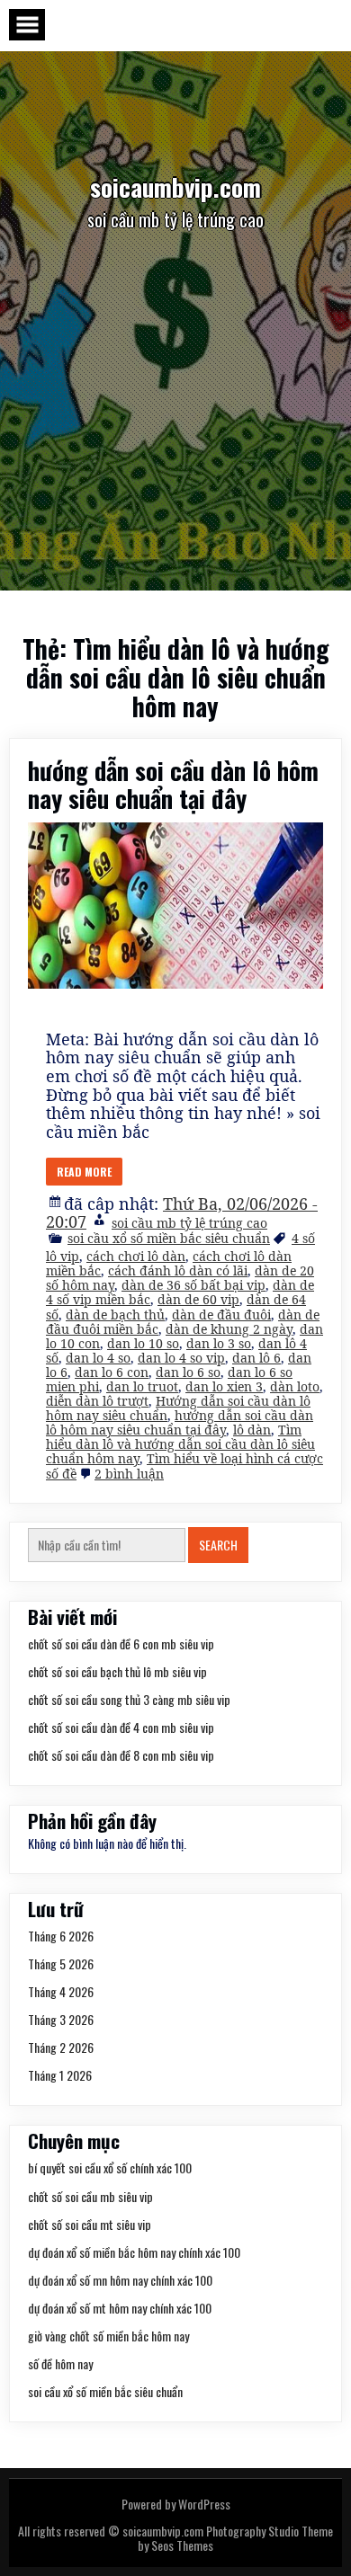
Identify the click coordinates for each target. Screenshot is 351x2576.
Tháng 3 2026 (61, 2019)
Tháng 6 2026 (61, 1936)
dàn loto (295, 1386)
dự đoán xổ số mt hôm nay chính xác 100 (120, 2308)
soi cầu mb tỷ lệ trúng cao (189, 1223)
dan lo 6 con (112, 1372)
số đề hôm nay (60, 2363)
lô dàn (252, 1430)
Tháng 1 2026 (60, 2075)
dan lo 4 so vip (181, 1358)
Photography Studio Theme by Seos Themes (235, 2538)
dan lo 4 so (98, 1358)
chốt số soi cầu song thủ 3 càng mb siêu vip (129, 1699)
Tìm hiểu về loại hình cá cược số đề (184, 1466)
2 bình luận (129, 1474)
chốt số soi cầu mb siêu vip (90, 2196)
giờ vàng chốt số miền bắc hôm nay (108, 2336)
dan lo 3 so (219, 1343)
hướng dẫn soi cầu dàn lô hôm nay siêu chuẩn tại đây (173, 784)
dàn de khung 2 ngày (229, 1329)
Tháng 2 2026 (61, 2047)
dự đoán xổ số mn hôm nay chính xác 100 (120, 2280)
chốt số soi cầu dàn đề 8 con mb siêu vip (121, 1755)
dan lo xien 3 (224, 1386)
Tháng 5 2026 (61, 1963)
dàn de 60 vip (198, 1299)
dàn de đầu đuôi (221, 1315)
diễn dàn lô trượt (97, 1401)
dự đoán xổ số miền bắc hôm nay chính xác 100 (134, 2252)
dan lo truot (142, 1386)
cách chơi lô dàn (136, 1256)
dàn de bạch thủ (115, 1315)
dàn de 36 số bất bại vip (193, 1285)
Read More (84, 1172)
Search (218, 1545)
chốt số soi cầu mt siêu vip (90, 2224)
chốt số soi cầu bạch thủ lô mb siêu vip (117, 1671)
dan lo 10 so (143, 1343)
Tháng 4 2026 (61, 1991)
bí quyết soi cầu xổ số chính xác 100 (110, 2167)
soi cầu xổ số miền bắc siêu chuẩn (169, 1238)
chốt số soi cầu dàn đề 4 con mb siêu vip (121, 1727)
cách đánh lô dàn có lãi (178, 1270)
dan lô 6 (256, 1358)
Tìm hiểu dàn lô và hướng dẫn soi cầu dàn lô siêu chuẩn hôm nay (180, 1444)
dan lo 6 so (188, 1372)
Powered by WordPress (176, 2504)
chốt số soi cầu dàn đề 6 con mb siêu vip (121, 1643)
